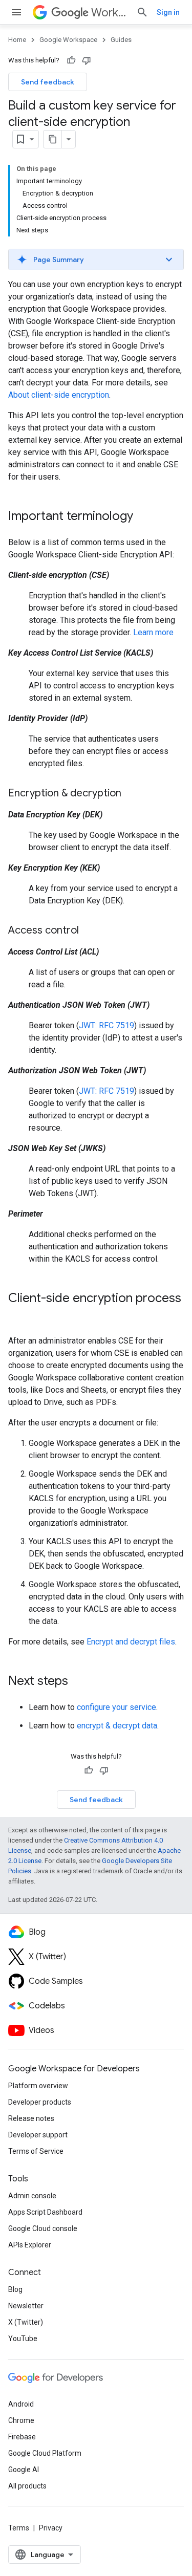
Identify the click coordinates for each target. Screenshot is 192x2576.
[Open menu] (16, 12)
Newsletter (26, 2306)
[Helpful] (71, 60)
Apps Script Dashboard (45, 2212)
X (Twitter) (26, 2322)
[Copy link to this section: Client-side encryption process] (18, 1315)
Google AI (24, 2470)
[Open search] (142, 12)
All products (27, 2486)
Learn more (153, 632)
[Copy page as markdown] (53, 139)
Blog (15, 2289)
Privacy (51, 2528)
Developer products (40, 2102)
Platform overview (38, 2086)
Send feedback (48, 82)
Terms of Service (36, 2151)
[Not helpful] (87, 60)
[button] (96, 259)
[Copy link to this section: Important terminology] (143, 517)
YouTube (23, 2339)
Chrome (21, 2420)
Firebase (22, 2437)
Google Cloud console (43, 2228)
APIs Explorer (30, 2245)
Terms (19, 2528)
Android (21, 2404)
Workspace (110, 13)
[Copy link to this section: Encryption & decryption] (132, 794)
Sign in (168, 12)
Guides (121, 40)
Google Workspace (68, 40)
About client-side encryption (59, 395)
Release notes (31, 2118)
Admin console (32, 2196)
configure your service (116, 1707)
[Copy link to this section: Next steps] (78, 1682)
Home (17, 40)
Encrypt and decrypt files (131, 1642)
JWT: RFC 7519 (106, 1025)
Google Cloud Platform (45, 2453)
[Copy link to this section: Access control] (89, 931)
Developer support (38, 2135)
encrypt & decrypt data (117, 1726)
